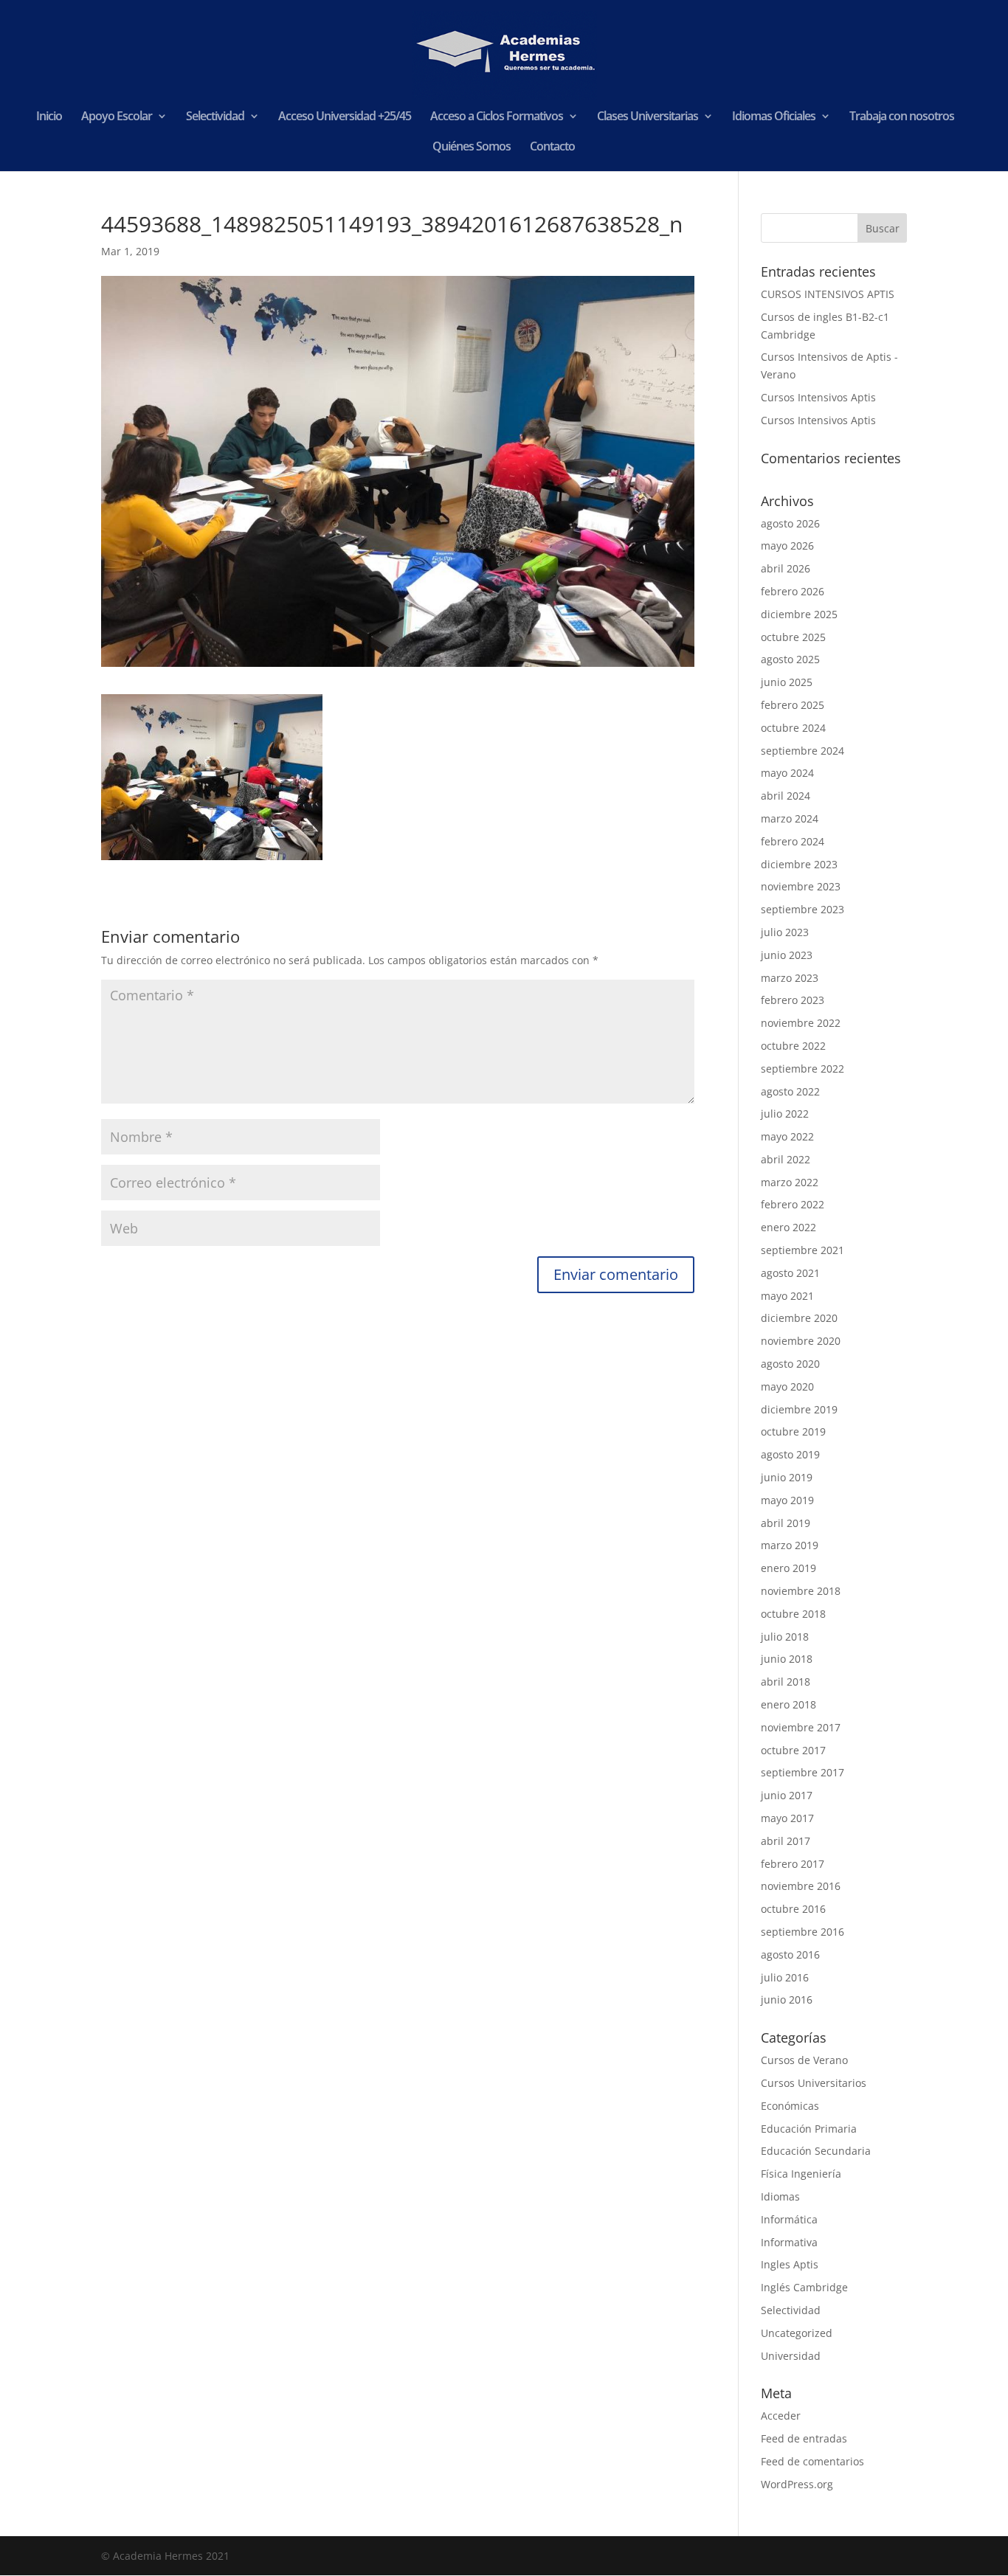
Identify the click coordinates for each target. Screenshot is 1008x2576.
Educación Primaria (809, 2129)
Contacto (552, 148)
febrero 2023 (793, 1000)
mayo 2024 (787, 773)
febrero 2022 (793, 1204)
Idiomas (780, 2196)
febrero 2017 (793, 1864)
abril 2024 (786, 796)
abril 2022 (786, 1159)
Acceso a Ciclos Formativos (497, 117)
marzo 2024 (790, 818)
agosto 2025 (790, 659)
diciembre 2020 (799, 1318)
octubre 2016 (793, 1909)
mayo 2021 (787, 1296)
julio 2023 (785, 932)
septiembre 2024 (802, 751)
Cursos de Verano (804, 2060)
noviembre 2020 (801, 1341)
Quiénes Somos (472, 148)
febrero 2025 (793, 705)
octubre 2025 (793, 637)
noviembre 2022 (801, 1023)
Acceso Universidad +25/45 (345, 117)
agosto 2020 (790, 1364)
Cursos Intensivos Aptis (818, 397)
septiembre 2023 (802, 909)
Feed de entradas (804, 2438)
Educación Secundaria (816, 2151)
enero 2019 (788, 1568)
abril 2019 (786, 1523)
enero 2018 (788, 1704)
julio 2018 (785, 1637)
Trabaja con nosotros (902, 117)
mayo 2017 (787, 1818)
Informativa (789, 2242)
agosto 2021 (790, 1273)
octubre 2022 (793, 1046)
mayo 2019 (787, 1500)
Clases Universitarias (648, 117)
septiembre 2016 (802, 1932)
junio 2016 (787, 1999)
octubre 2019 (793, 1431)
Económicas (790, 2106)
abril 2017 (786, 1841)
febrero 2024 (793, 841)
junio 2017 (787, 1795)
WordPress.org (797, 2484)
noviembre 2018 (801, 1591)
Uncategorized (797, 2333)
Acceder (781, 2416)
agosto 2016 (790, 1954)
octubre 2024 (793, 728)
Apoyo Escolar (117, 117)
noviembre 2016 (801, 1886)
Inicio (49, 117)
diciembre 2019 (799, 1409)
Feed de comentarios (812, 2461)
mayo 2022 (787, 1136)
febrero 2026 (793, 591)
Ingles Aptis (790, 2264)
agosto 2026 (790, 523)
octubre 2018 (793, 1614)
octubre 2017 (793, 1750)
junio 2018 (787, 1659)
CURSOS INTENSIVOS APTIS (828, 294)
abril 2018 (786, 1682)
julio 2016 (785, 1977)
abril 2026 (786, 568)
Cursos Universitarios (814, 2083)
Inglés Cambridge (804, 2287)
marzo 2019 (790, 1545)
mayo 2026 (787, 546)
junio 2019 (787, 1477)
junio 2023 (787, 955)
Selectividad (215, 117)
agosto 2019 (790, 1454)
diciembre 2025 (799, 614)
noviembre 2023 (801, 886)
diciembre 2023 (799, 864)
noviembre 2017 (801, 1727)
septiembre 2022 (802, 1069)
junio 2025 (787, 682)
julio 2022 (785, 1114)
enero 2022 (788, 1227)
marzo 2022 (790, 1182)
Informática (789, 2219)
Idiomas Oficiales (774, 117)
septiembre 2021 (802, 1250)
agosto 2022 (790, 1091)
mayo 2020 (787, 1386)
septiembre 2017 (802, 1772)
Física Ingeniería (801, 2174)
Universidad (791, 2356)
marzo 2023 (790, 978)
